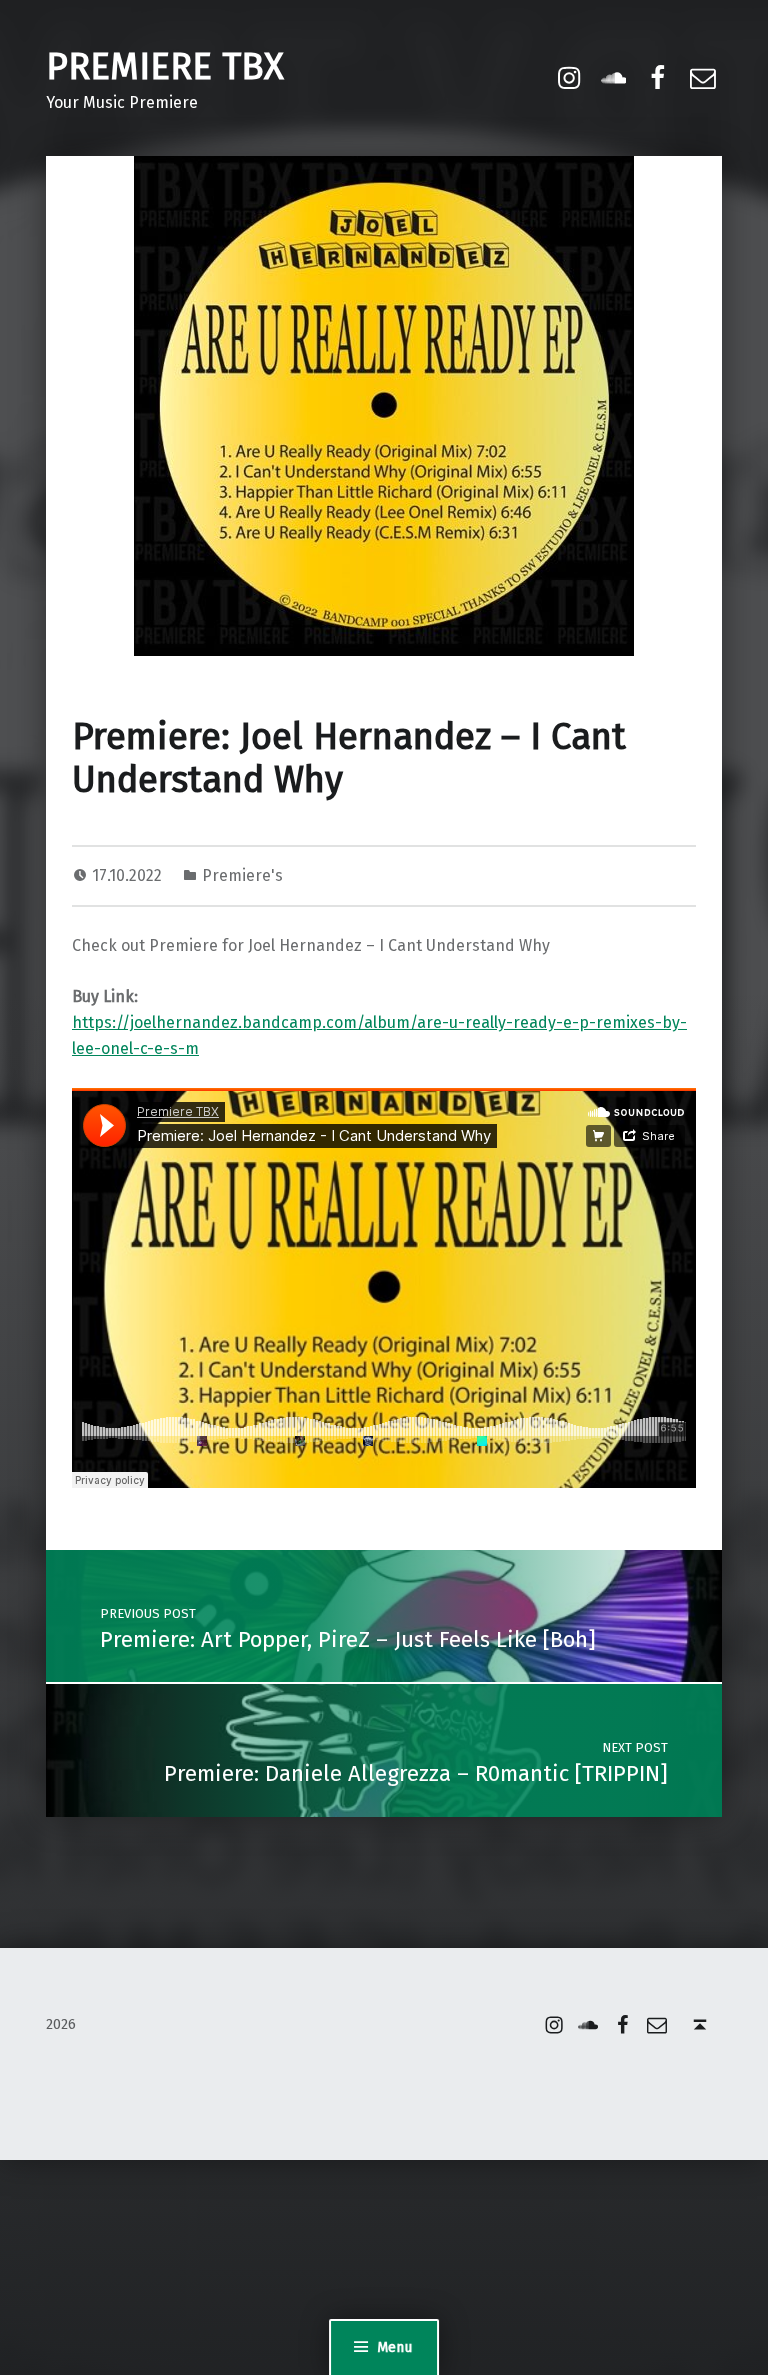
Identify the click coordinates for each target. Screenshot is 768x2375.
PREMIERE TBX (165, 67)
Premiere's (242, 875)
